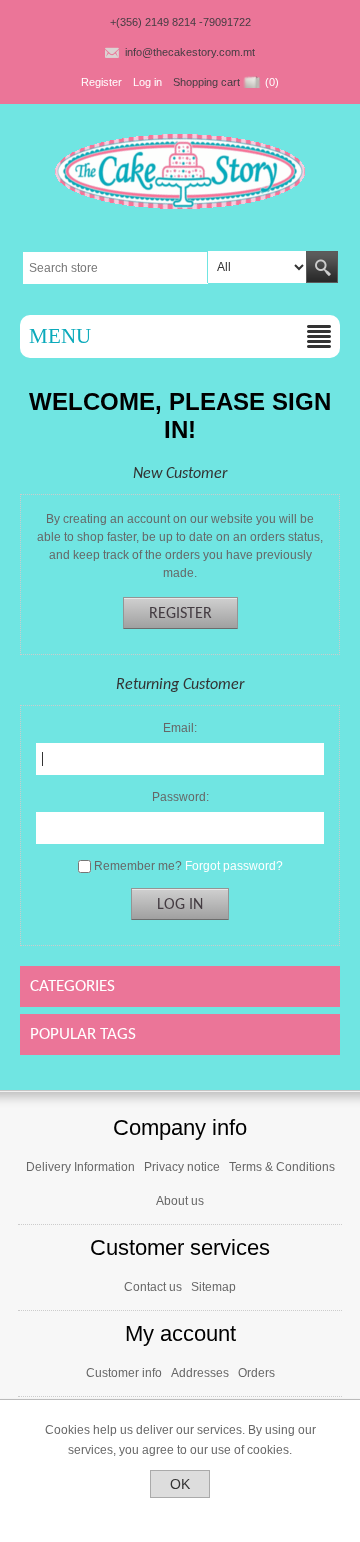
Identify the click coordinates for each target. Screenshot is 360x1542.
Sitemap (213, 1287)
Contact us (153, 1287)
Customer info (124, 1373)
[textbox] (115, 268)
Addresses (200, 1373)
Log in (147, 82)
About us (180, 1201)
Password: (180, 797)
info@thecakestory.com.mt (190, 52)
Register (101, 82)
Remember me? (138, 866)
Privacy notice (182, 1167)
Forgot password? (234, 866)
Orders (256, 1373)
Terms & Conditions (282, 1167)
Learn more (180, 1515)
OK (180, 1484)
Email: (180, 728)
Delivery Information (80, 1167)
